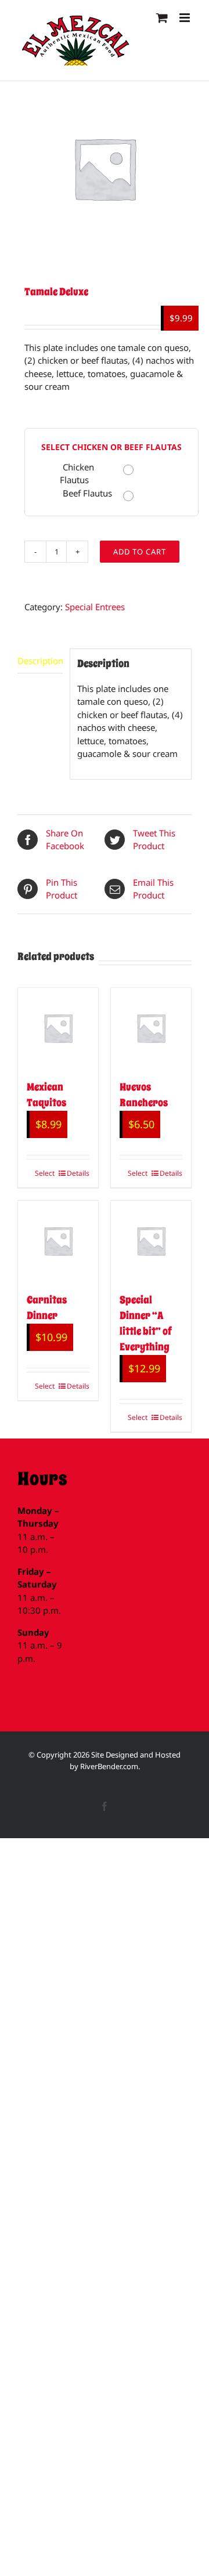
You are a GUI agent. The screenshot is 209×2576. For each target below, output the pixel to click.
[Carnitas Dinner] (58, 1241)
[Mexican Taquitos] (58, 1028)
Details (78, 1173)
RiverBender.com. (110, 1766)
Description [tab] (40, 661)
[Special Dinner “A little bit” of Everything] (151, 1241)
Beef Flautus (87, 493)
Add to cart (140, 552)
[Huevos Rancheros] (151, 1028)
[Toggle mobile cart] (162, 18)
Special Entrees (95, 607)
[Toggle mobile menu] (185, 18)
